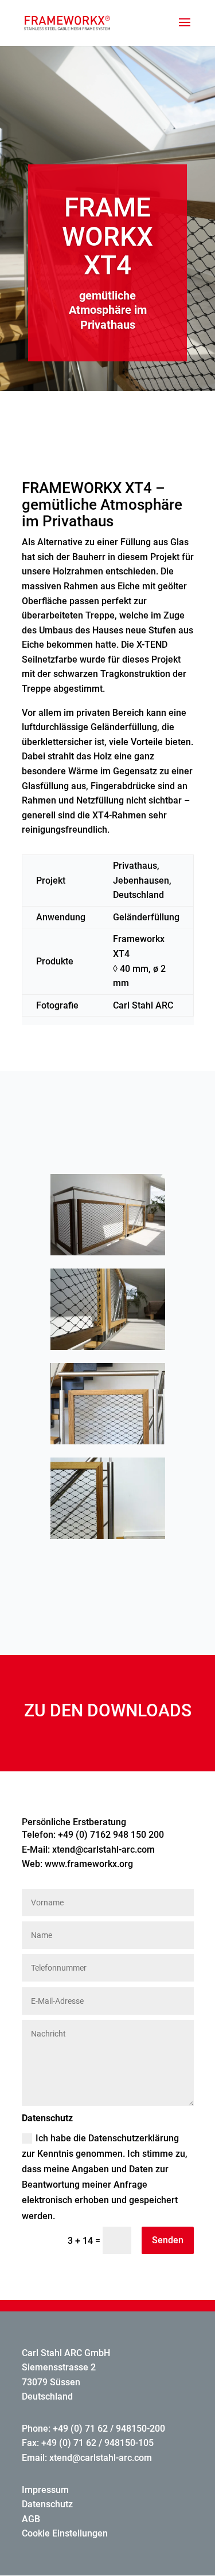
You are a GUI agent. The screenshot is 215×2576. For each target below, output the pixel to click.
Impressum (45, 2490)
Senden (168, 2240)
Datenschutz (47, 2504)
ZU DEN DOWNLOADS (108, 1710)
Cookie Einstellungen (65, 2533)
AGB (31, 2519)
